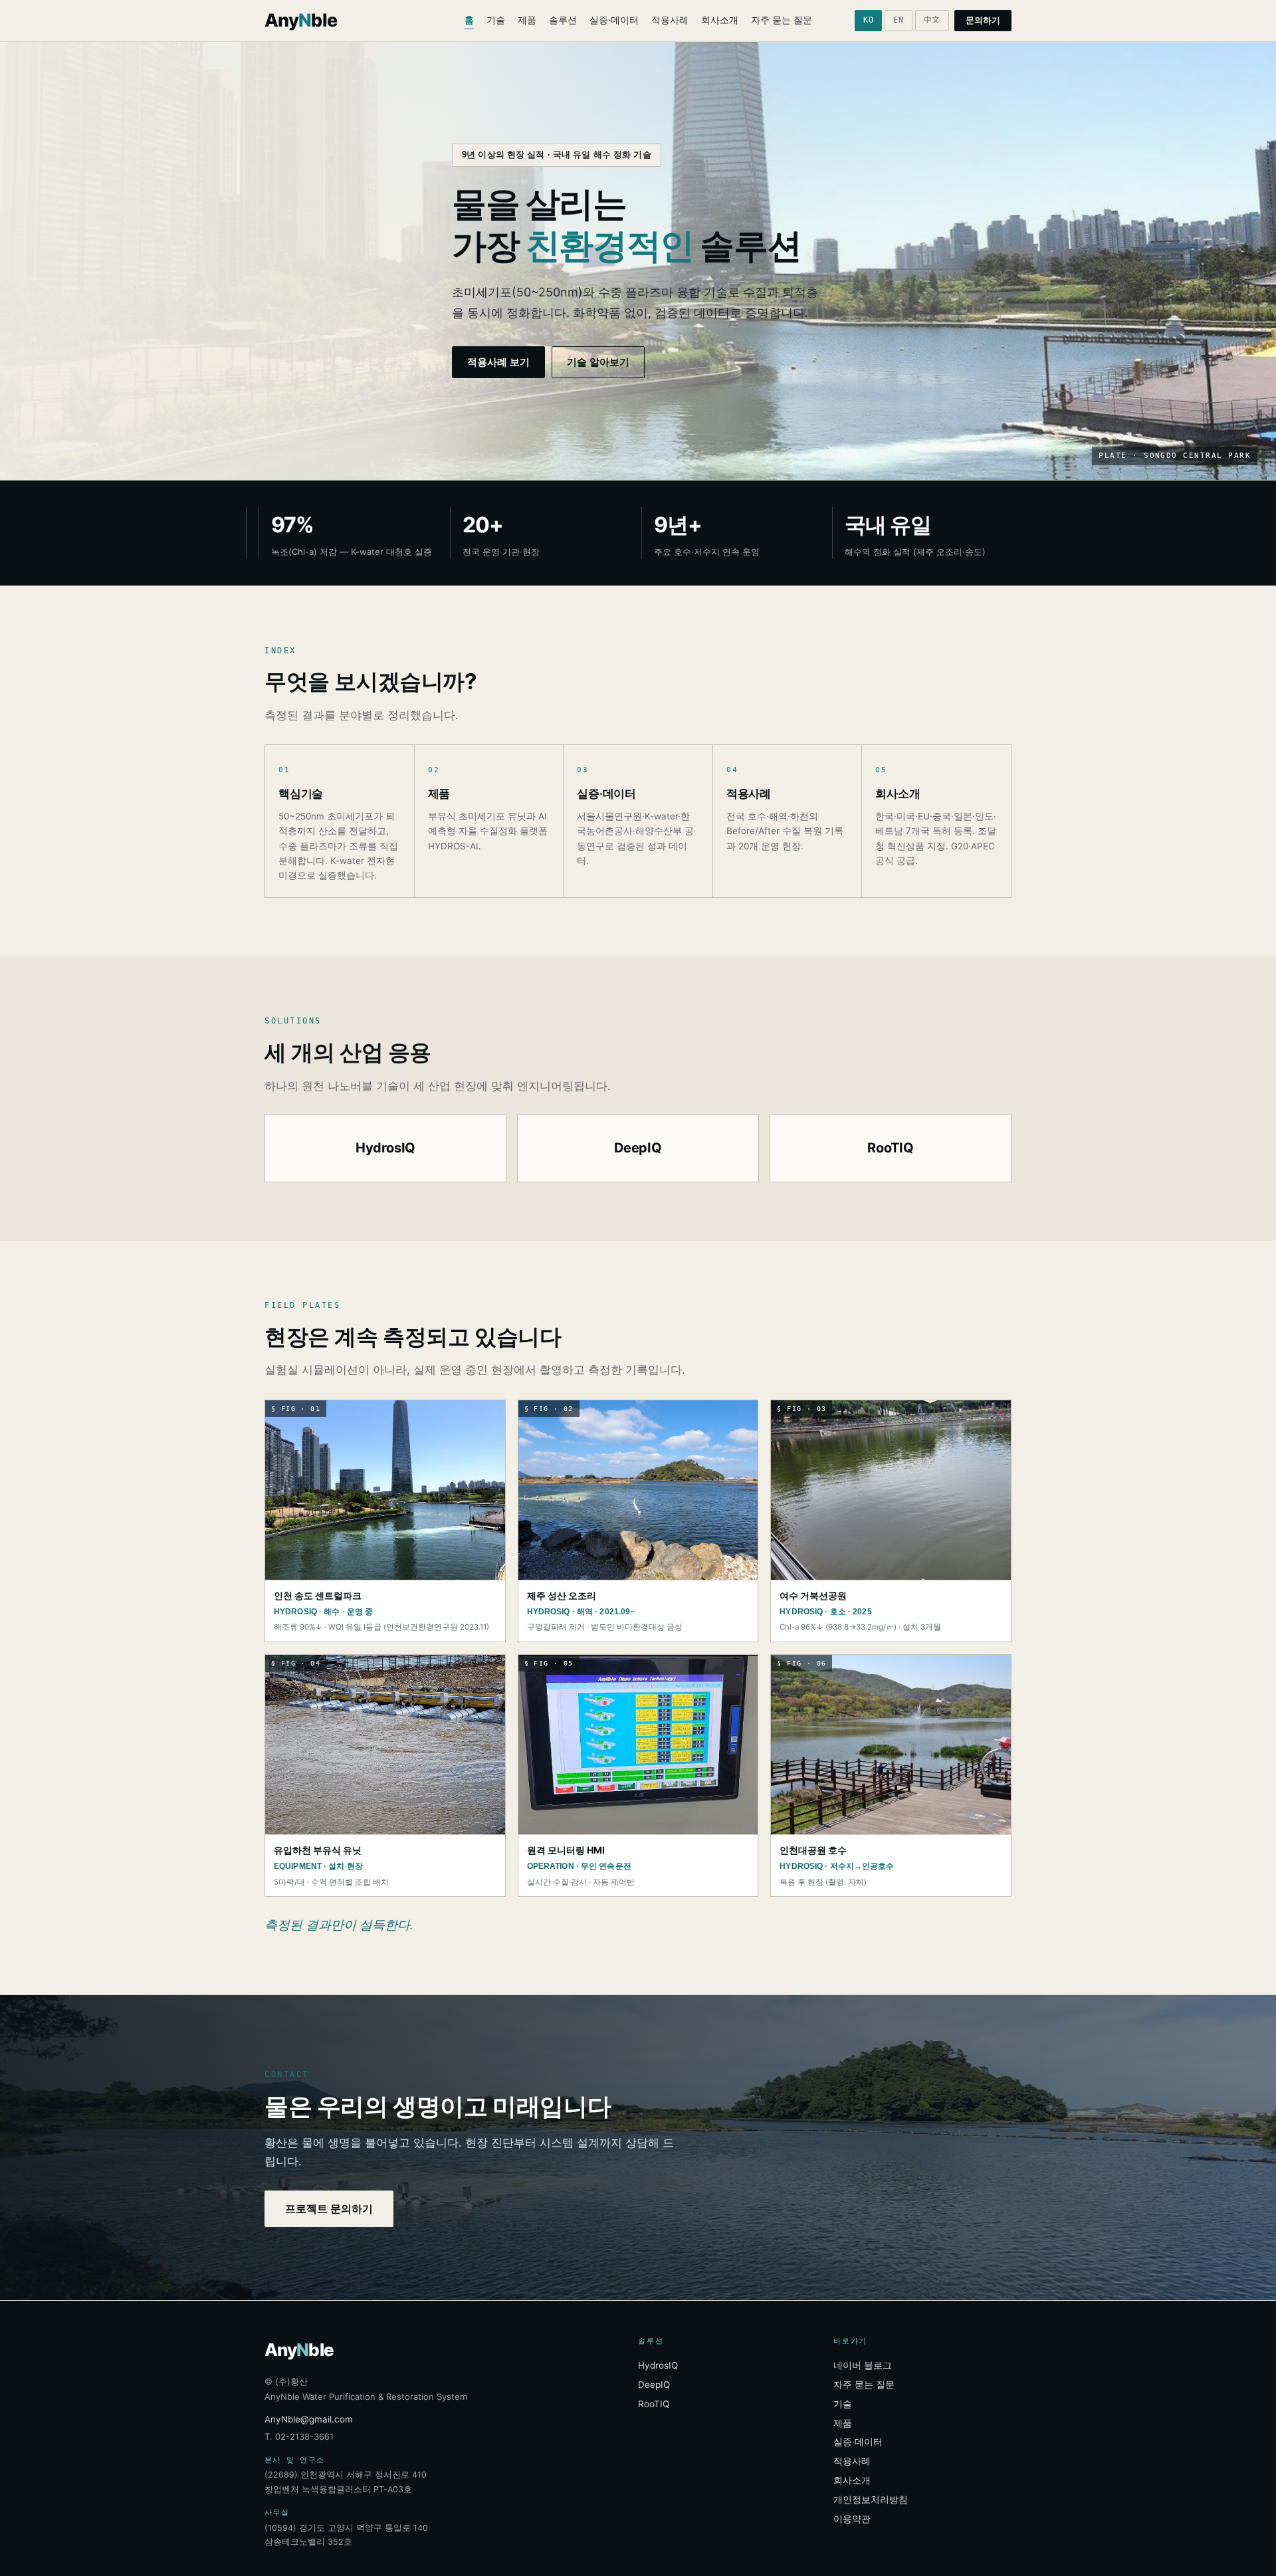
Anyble (301, 20)
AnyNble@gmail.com (309, 2419)
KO (868, 20)
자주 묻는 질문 (782, 20)
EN (898, 20)
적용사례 (670, 20)
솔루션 (563, 20)
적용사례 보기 (498, 362)
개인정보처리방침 (871, 2500)
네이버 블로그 (863, 2365)
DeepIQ (654, 2385)
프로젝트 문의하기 (329, 2208)
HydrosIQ (658, 2365)
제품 (527, 20)
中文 (932, 20)
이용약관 (852, 2519)
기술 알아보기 (598, 362)
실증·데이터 (614, 20)
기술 (496, 20)
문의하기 (983, 20)
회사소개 (720, 20)
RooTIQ (654, 2404)
